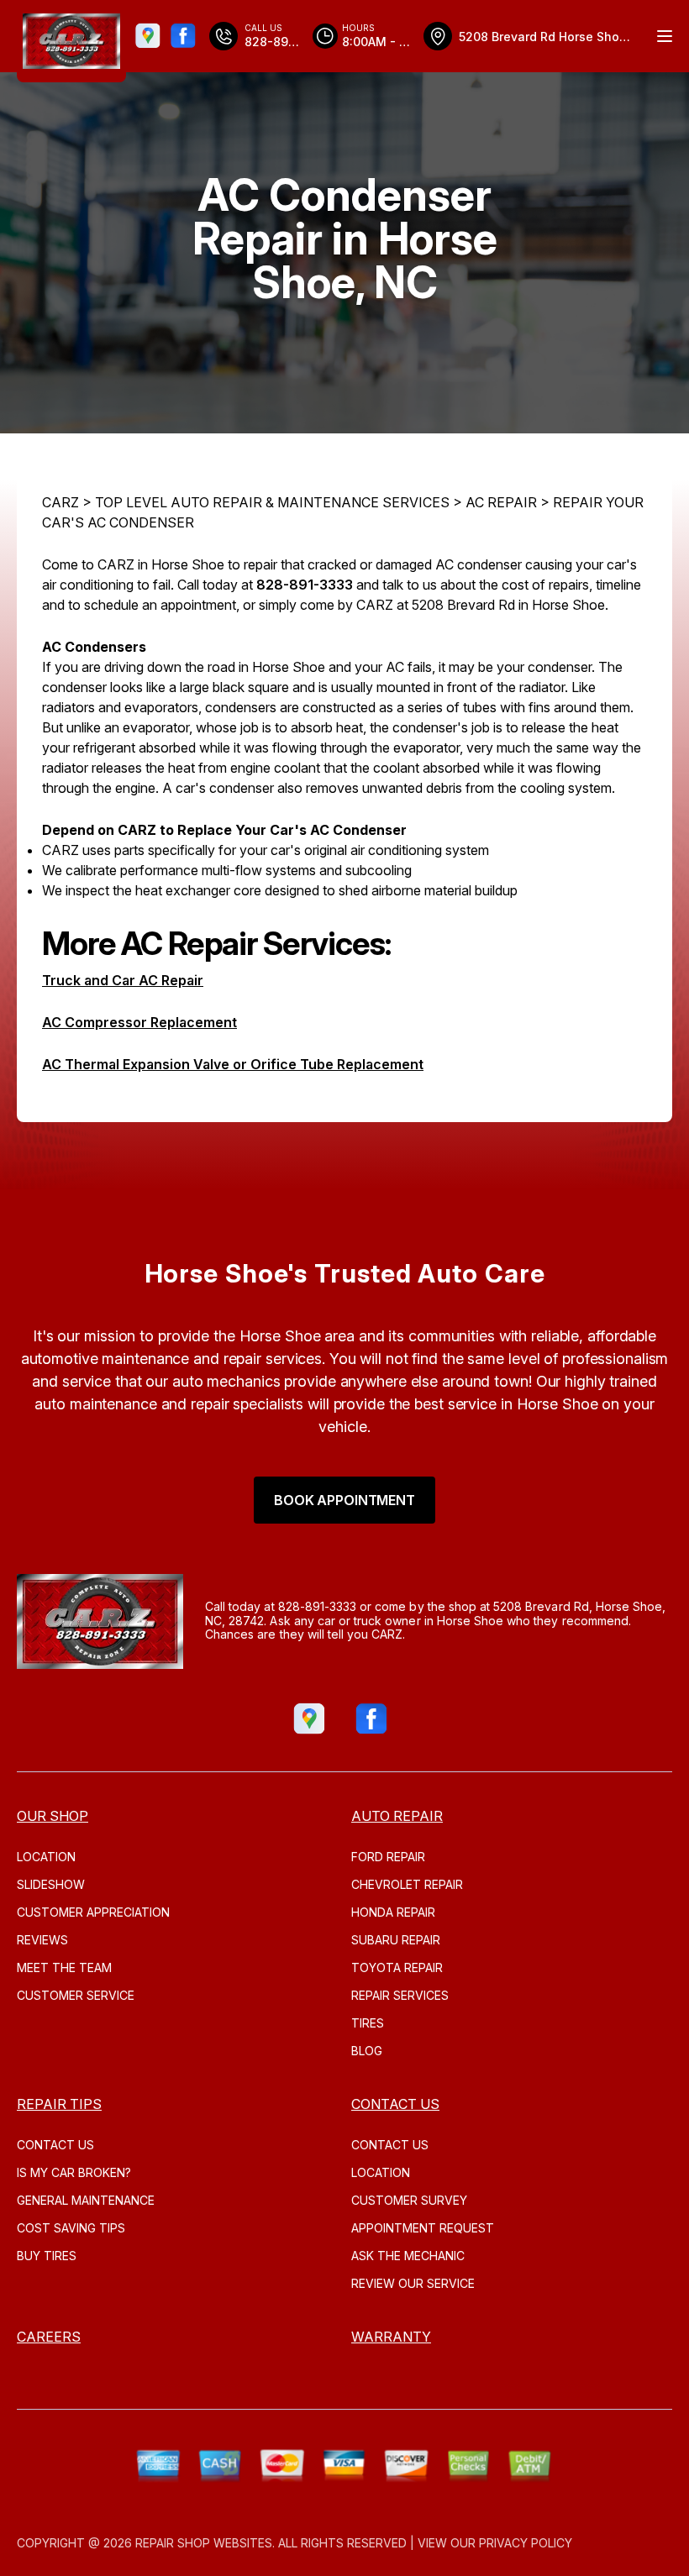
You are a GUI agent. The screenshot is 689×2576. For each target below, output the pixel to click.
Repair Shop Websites (204, 2543)
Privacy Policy (526, 2543)
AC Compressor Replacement (139, 1022)
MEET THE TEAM (64, 1967)
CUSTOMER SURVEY (409, 2200)
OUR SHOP (53, 1816)
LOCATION (46, 1857)
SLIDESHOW (51, 1884)
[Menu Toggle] (665, 36)
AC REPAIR (501, 502)
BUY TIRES (47, 2256)
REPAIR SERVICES (400, 1995)
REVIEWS (42, 1940)
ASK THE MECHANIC (408, 2256)
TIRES (368, 2023)
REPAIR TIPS (59, 2104)
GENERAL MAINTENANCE (86, 2200)
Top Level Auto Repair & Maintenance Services (272, 502)
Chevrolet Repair (407, 1884)
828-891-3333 (305, 585)
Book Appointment (344, 1500)
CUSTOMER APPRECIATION (93, 1912)
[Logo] (71, 41)
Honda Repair (393, 1912)
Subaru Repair (396, 1940)
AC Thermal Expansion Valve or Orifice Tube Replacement (233, 1064)
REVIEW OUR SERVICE (413, 2283)
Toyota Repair (397, 1967)
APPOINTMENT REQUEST (423, 2228)
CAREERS (49, 2337)
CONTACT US (55, 2145)
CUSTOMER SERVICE (76, 1995)
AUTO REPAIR (397, 1816)
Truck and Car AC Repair (123, 980)
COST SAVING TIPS (71, 2228)
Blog (367, 2051)
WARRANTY (391, 2337)
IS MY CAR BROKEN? (74, 2172)
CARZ (60, 502)
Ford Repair (388, 1857)
